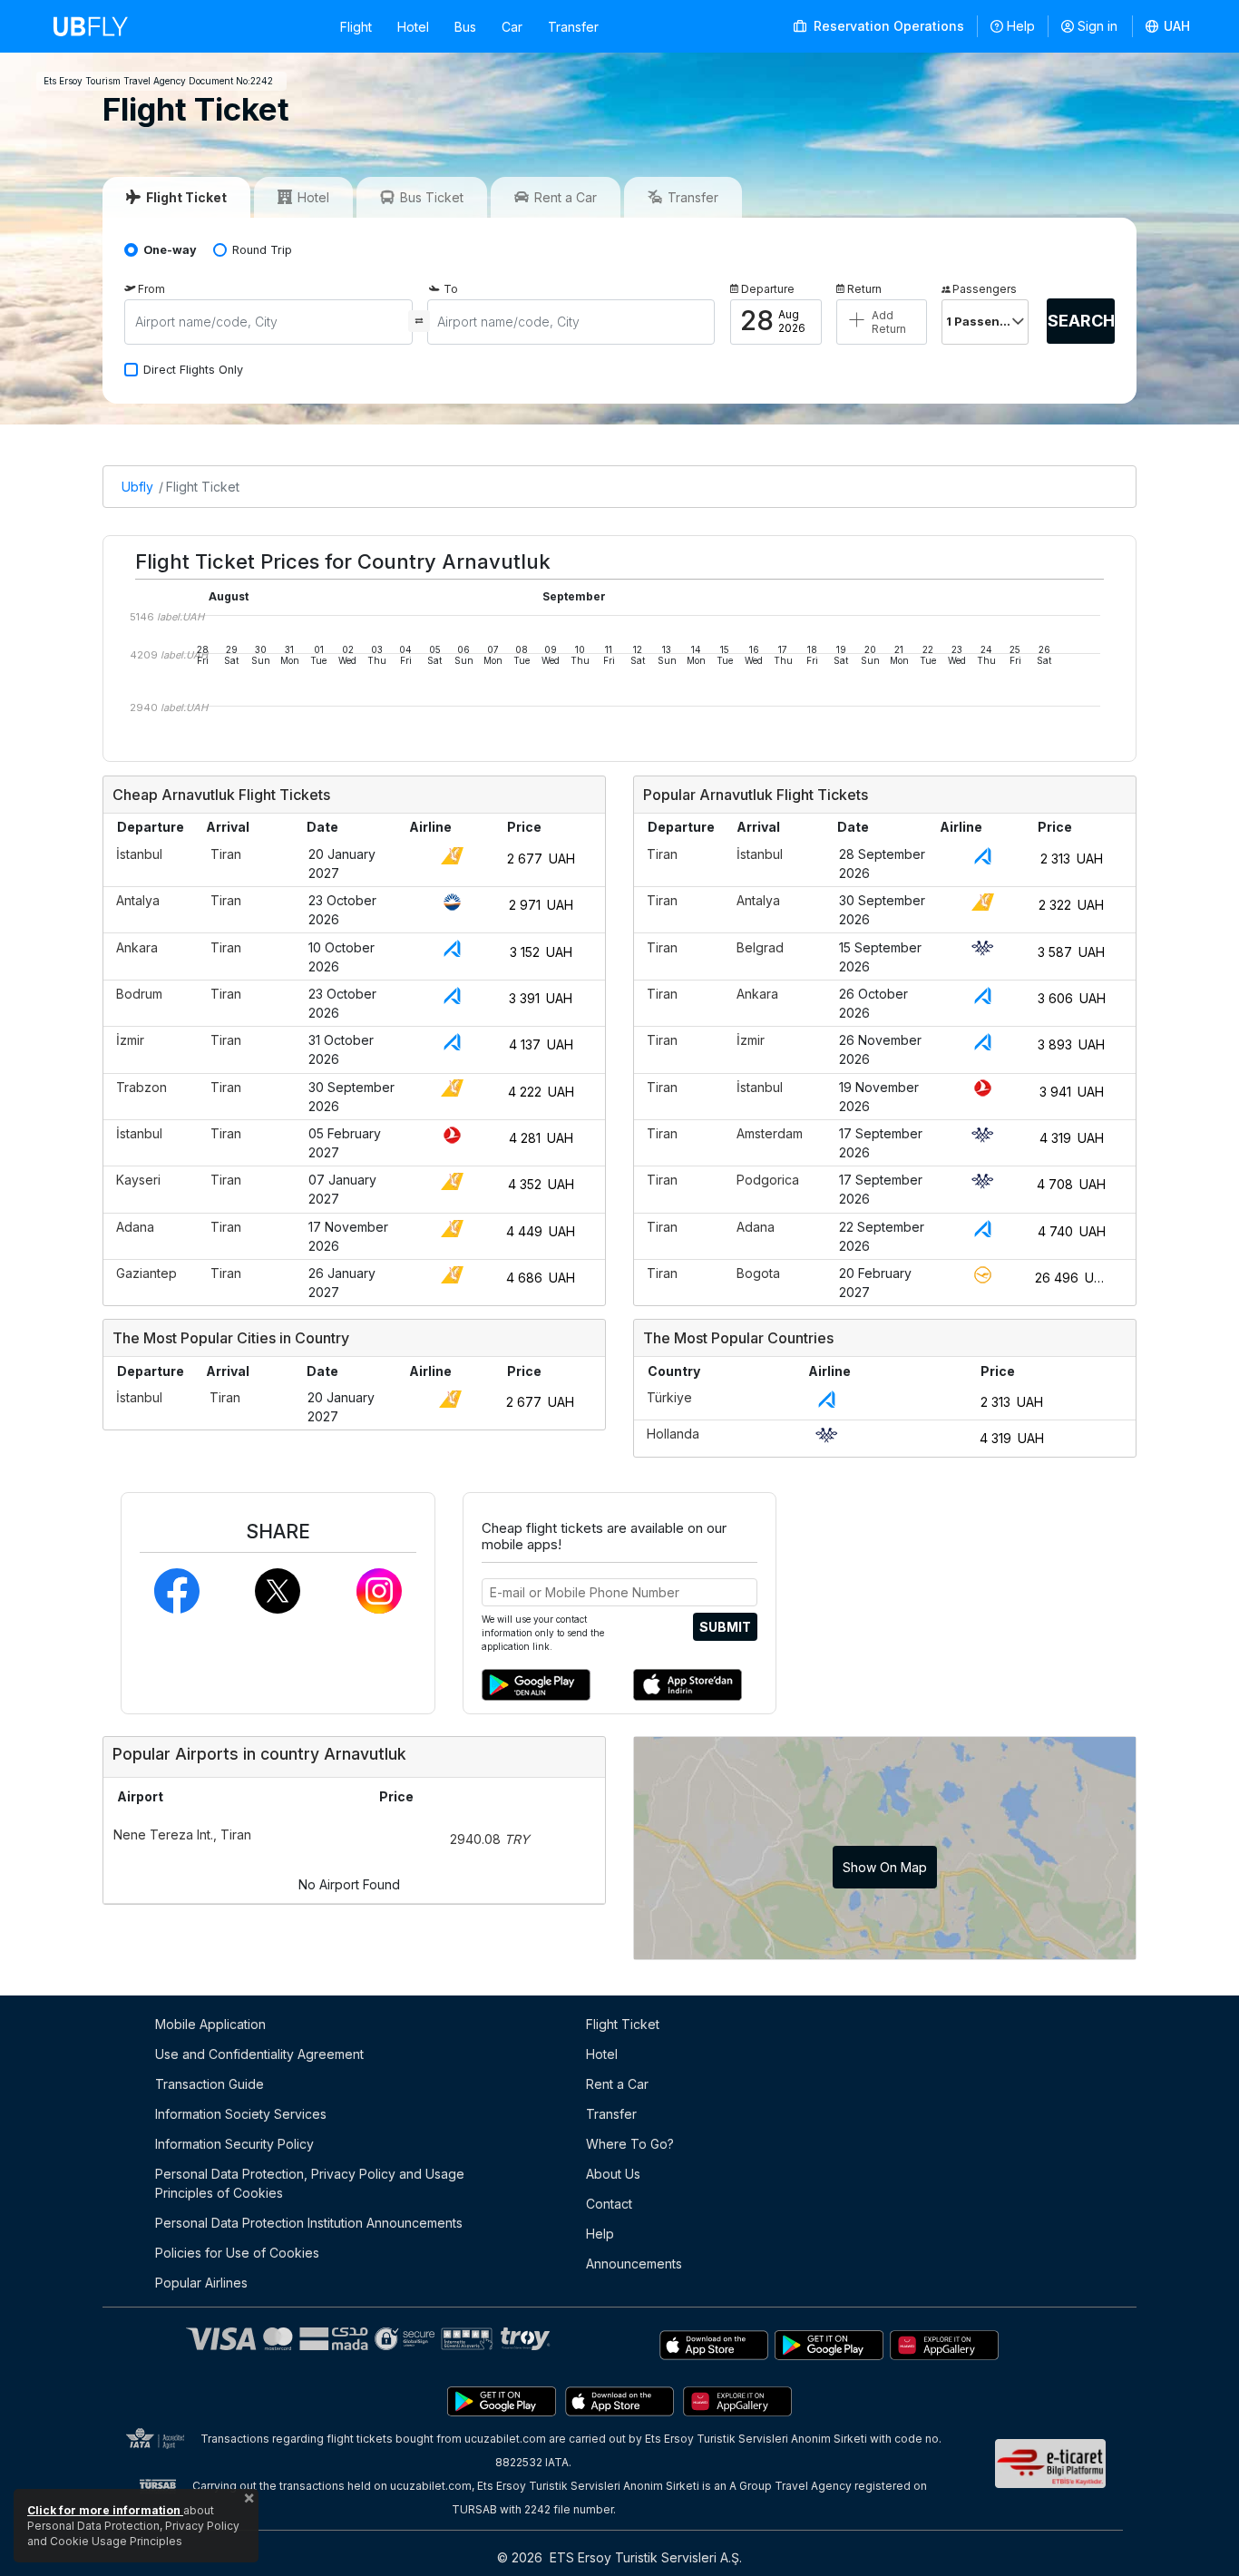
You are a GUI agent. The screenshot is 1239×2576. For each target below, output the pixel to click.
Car (512, 27)
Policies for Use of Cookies (237, 2253)
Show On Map (885, 1867)
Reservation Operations (887, 26)
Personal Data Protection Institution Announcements (309, 2223)
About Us (613, 2174)
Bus (465, 27)
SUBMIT (725, 1627)
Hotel (413, 27)
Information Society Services (241, 2114)
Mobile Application (210, 2024)
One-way (170, 250)
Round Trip (262, 250)
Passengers (985, 289)
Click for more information (105, 2510)
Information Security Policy (234, 2144)
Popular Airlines (201, 2283)
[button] (1168, 26)
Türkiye (669, 1397)
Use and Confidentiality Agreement (259, 2054)
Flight (356, 27)
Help (1021, 26)
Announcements (634, 2264)
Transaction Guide (210, 2084)
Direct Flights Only (193, 370)
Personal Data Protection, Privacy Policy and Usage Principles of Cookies (310, 2183)
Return (864, 289)
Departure (768, 289)
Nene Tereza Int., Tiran (182, 1834)
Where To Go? (630, 2144)
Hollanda (673, 1434)
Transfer (573, 27)
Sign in (1098, 26)
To (451, 289)
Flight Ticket (203, 487)
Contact (609, 2204)
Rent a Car (617, 2084)
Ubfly (137, 487)
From (151, 289)
